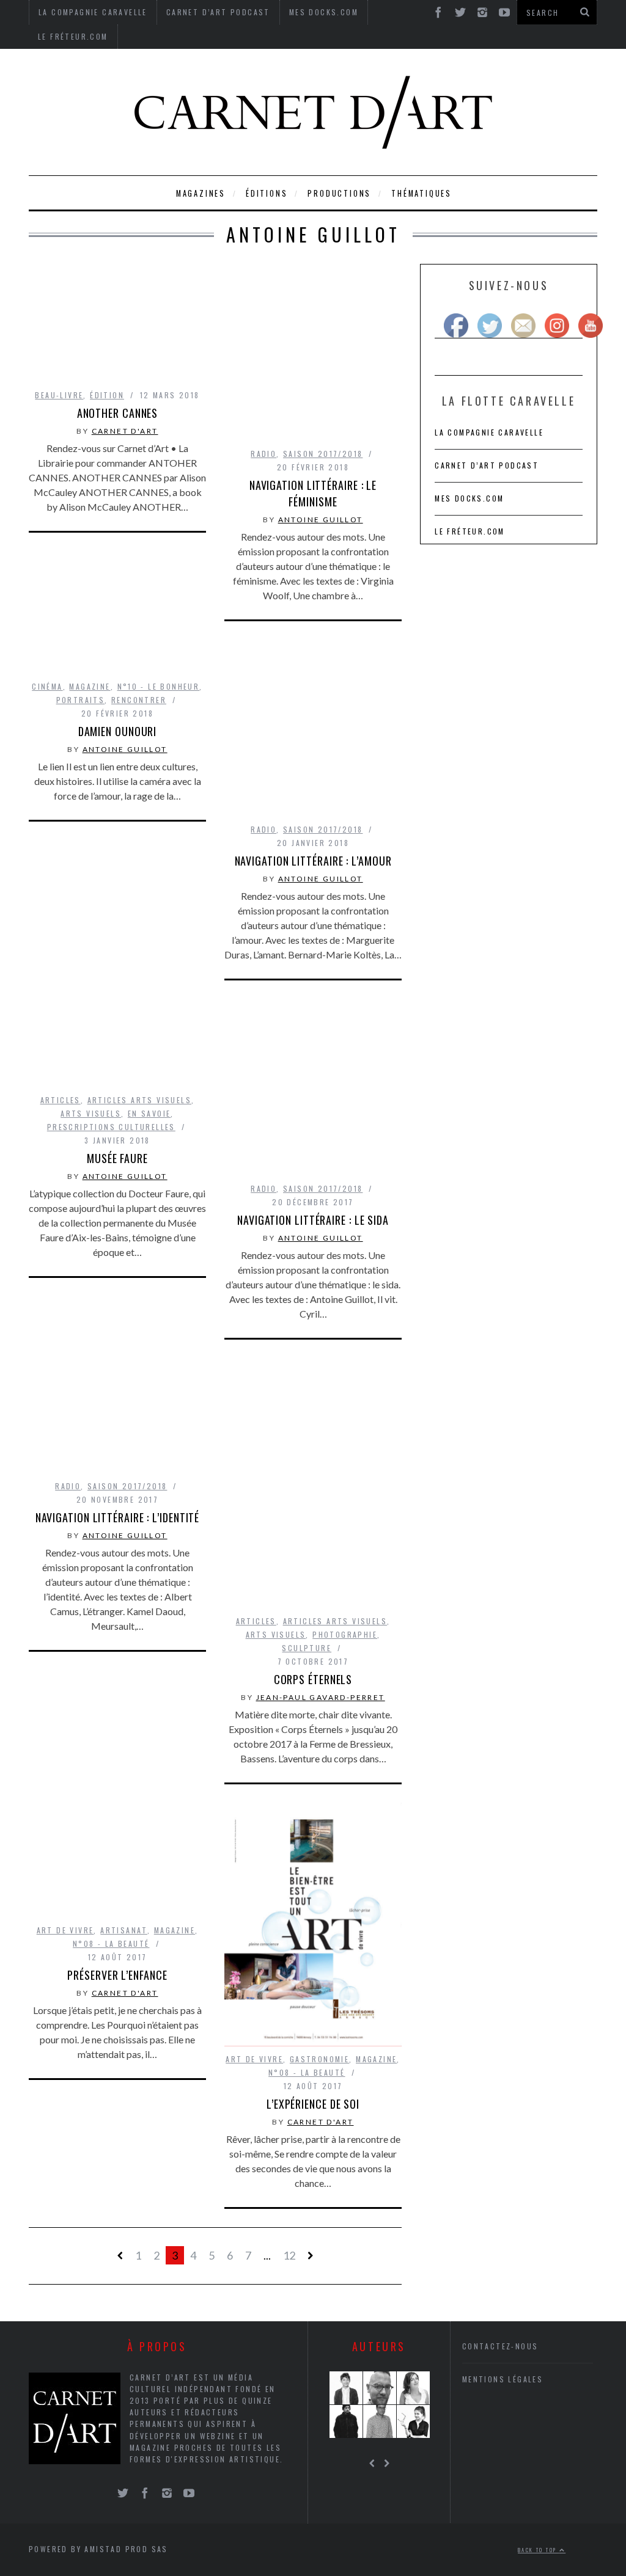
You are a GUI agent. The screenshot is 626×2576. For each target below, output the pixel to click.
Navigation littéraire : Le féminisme (313, 493)
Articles (61, 1100)
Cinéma (47, 686)
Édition (107, 395)
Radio (263, 454)
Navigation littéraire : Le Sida (313, 1220)
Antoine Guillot (321, 520)
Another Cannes (118, 413)
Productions (339, 193)
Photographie (345, 1634)
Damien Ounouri (118, 731)
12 (289, 2255)
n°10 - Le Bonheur (159, 686)
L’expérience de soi (313, 2104)
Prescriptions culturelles (111, 1127)
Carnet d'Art (125, 431)
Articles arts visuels (139, 1100)
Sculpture (307, 1648)
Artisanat (124, 1930)
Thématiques (422, 193)
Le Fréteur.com (73, 36)
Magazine (90, 686)
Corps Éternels (313, 1679)
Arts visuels (91, 1113)
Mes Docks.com (469, 498)
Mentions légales (503, 2379)
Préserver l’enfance (117, 1975)
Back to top (539, 2550)
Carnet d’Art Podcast (487, 465)
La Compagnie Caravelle (489, 432)
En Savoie (149, 1113)
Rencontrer (139, 700)
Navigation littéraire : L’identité (118, 1517)
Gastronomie (319, 2059)
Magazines (201, 193)
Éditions (267, 193)
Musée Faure (117, 1158)
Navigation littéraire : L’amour (313, 861)
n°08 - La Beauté (111, 1943)
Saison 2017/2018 (323, 454)
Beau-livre (59, 395)
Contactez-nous (500, 2346)
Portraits (81, 700)
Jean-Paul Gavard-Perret (321, 1697)
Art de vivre (65, 1930)
